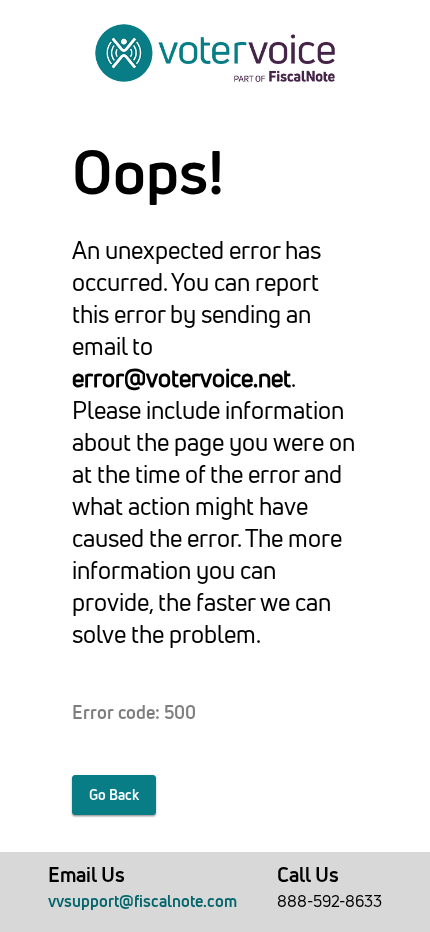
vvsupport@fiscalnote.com (142, 901)
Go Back (114, 795)
